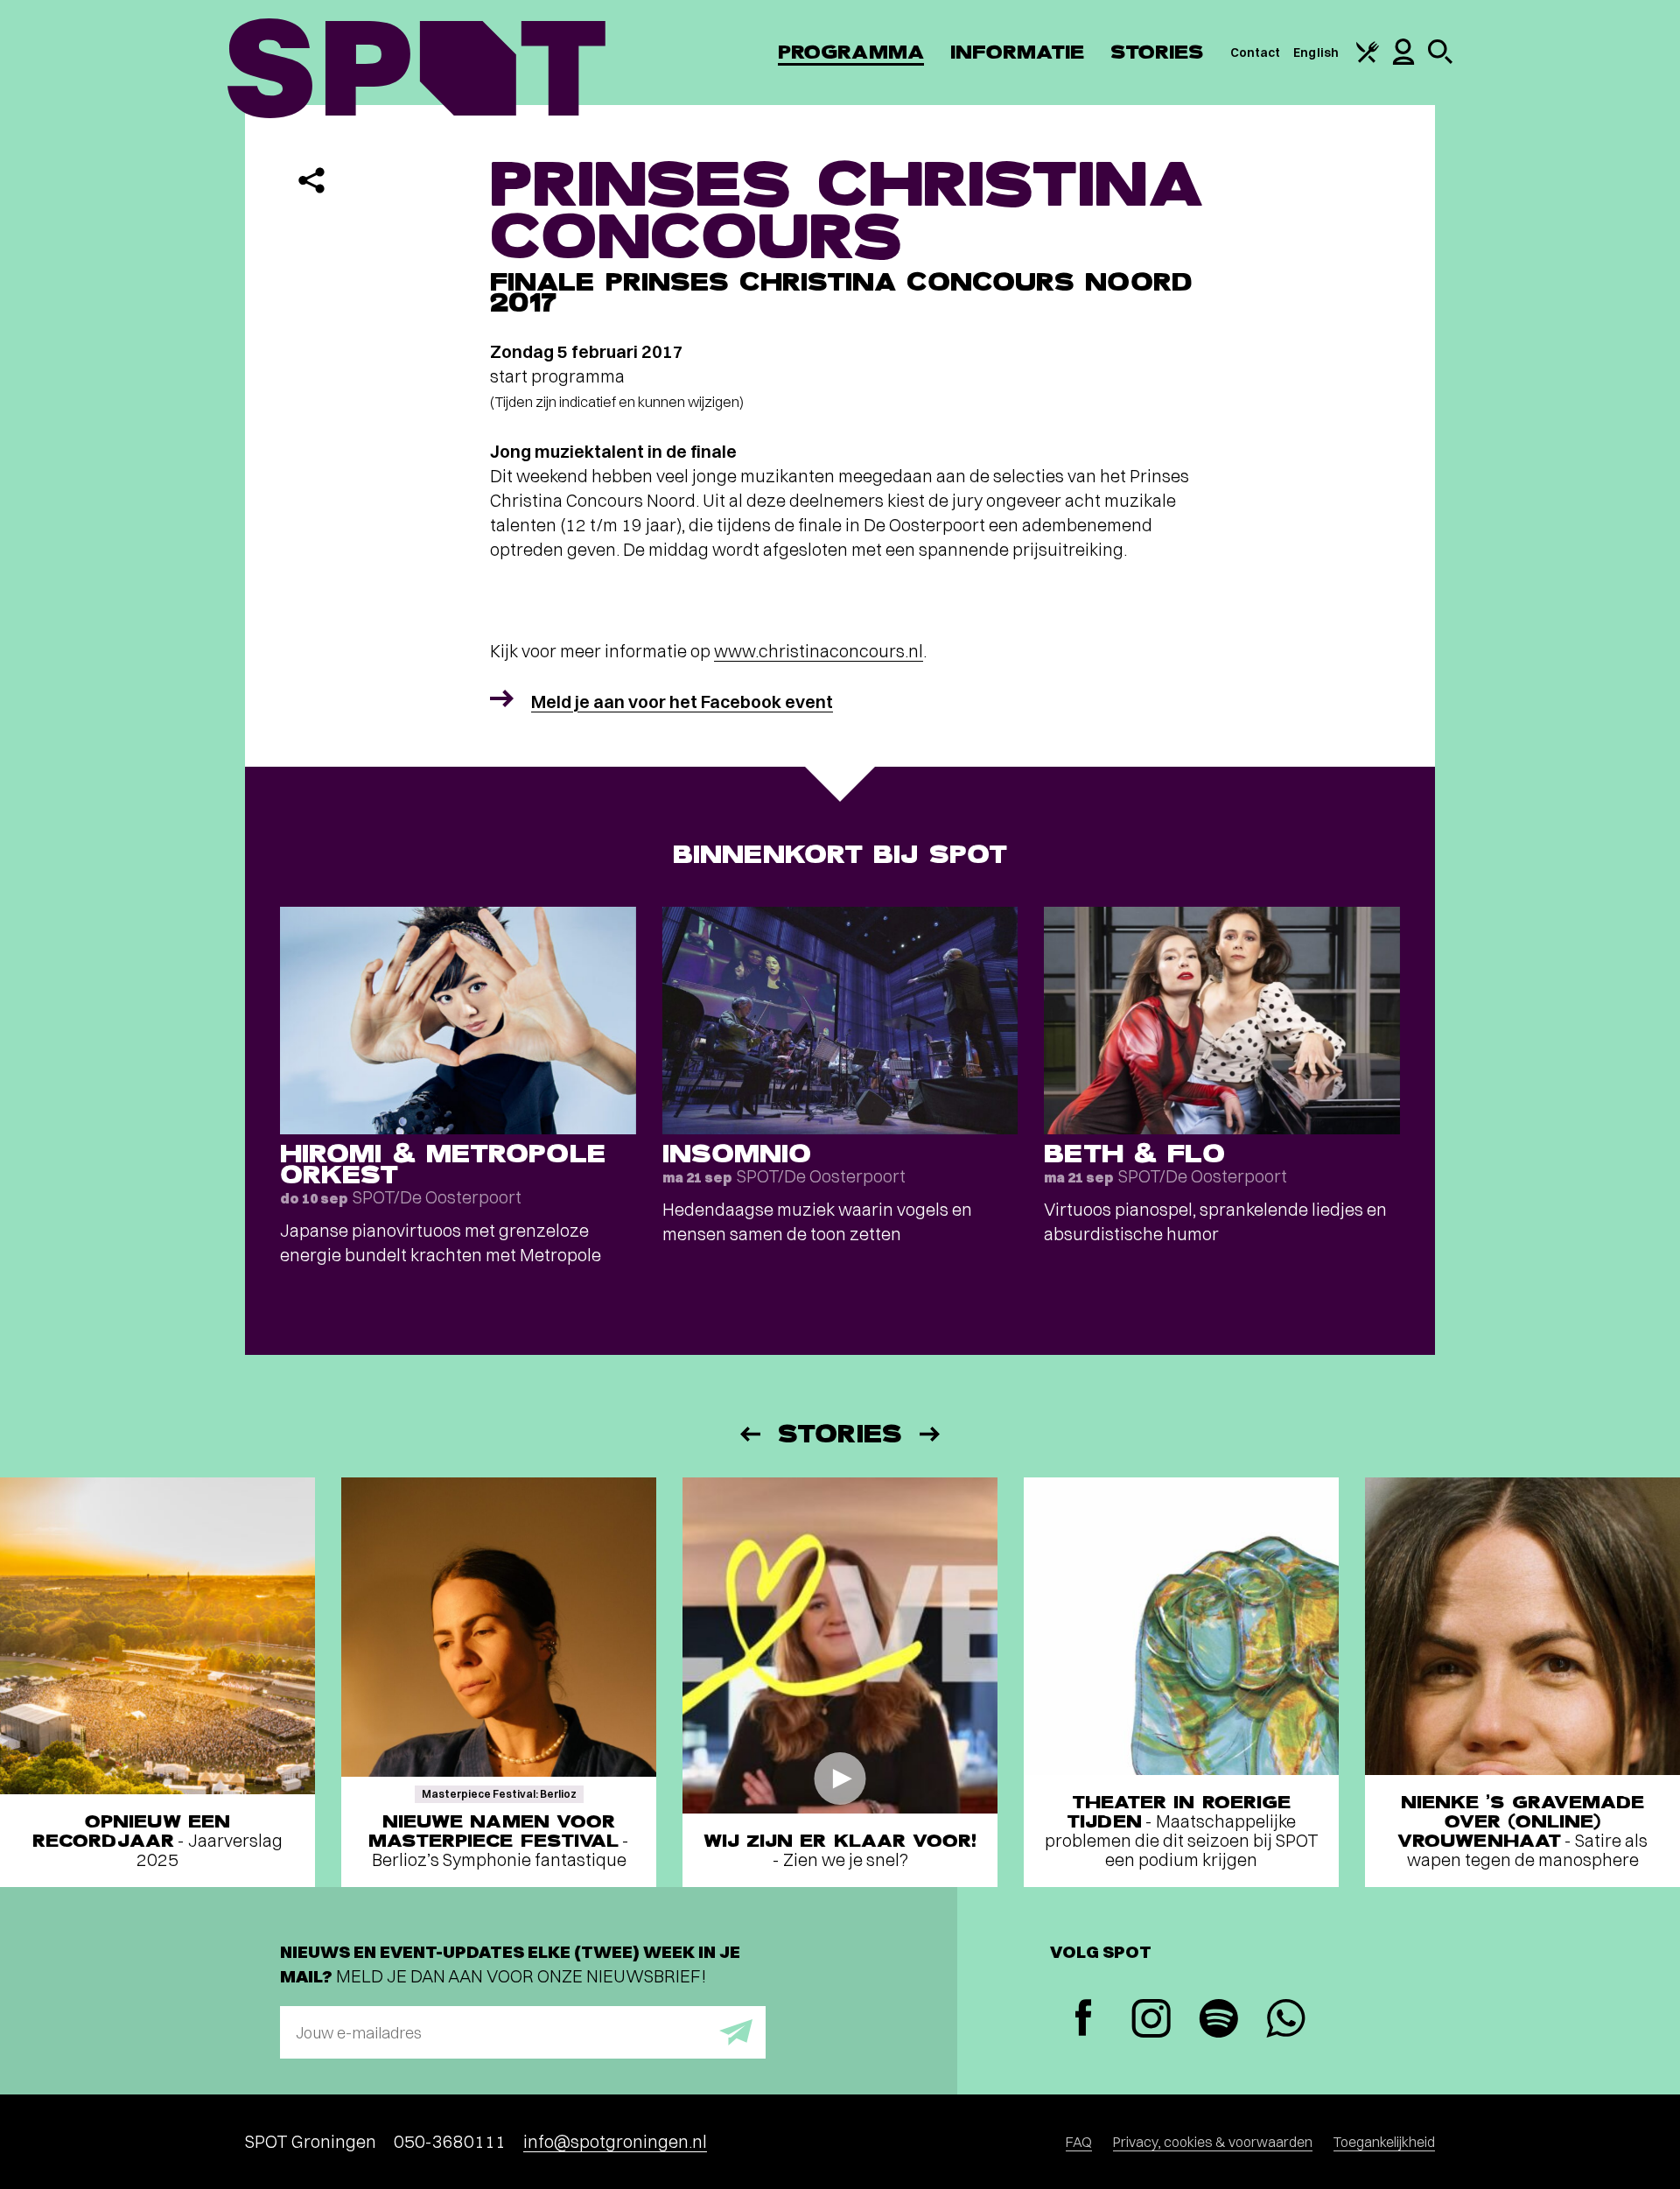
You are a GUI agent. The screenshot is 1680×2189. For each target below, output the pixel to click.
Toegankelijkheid (1384, 2142)
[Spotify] (1218, 2021)
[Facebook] (1084, 2020)
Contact (1256, 53)
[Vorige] (749, 1434)
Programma (851, 52)
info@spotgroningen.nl (615, 2141)
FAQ (1079, 2142)
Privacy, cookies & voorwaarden (1213, 2142)
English (1316, 53)
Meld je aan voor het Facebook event (682, 702)
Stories (1157, 52)
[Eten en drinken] (1368, 59)
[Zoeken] (1440, 60)
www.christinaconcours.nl (819, 651)
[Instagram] (1151, 2021)
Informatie (1017, 52)
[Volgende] (931, 1434)
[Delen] (311, 180)
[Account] (1403, 60)
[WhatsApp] (1286, 2021)
